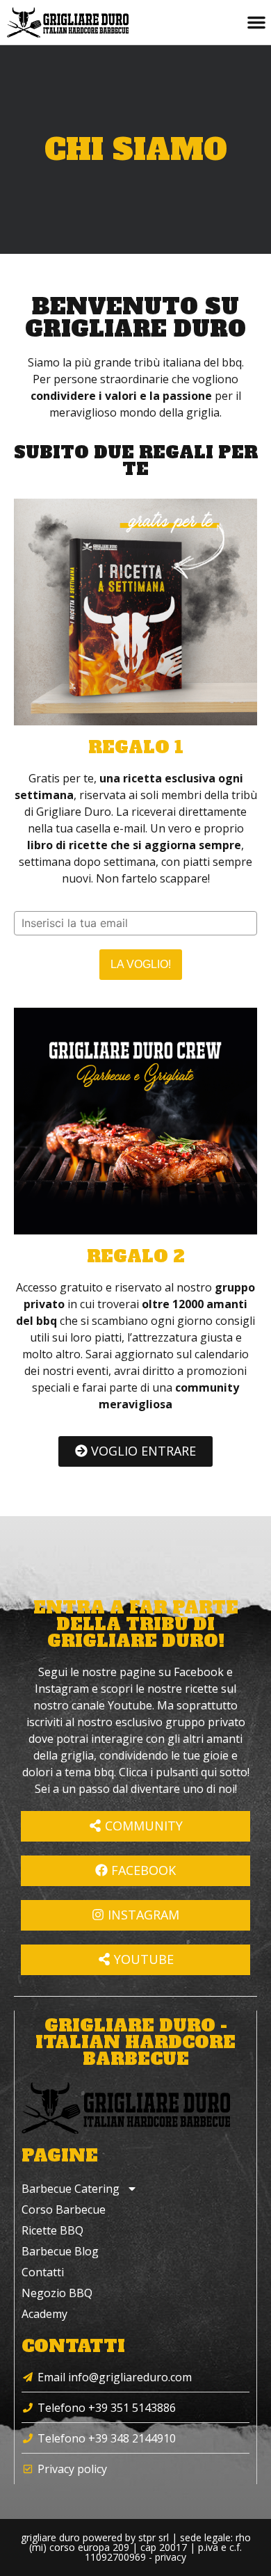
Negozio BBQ (57, 2293)
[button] (256, 22)
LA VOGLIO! (141, 964)
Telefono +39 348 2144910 (107, 2438)
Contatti (43, 2272)
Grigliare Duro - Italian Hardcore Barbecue (135, 2042)
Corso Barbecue (64, 2209)
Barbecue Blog (60, 2251)
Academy (44, 2314)
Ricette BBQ (52, 2230)
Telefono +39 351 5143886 (107, 2408)
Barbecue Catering (71, 2189)
